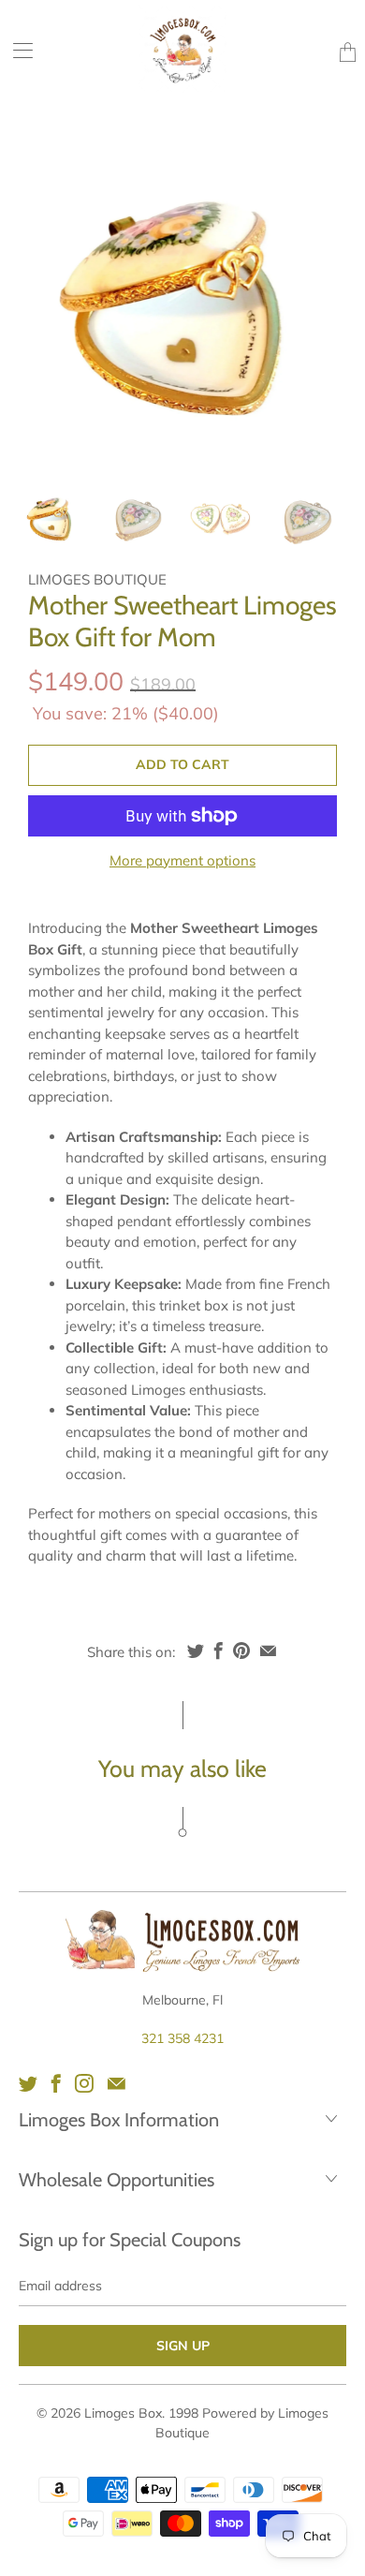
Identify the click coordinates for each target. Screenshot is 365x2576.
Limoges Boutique (97, 579)
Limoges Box (123, 2413)
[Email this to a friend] (268, 1651)
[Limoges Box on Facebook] (56, 2083)
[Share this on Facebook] (219, 1651)
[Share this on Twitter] (196, 1651)
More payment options (182, 860)
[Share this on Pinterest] (241, 1651)
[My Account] (16, 50)
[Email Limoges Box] (117, 2083)
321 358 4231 (182, 2038)
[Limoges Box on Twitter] (28, 2083)
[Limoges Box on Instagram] (84, 2083)
